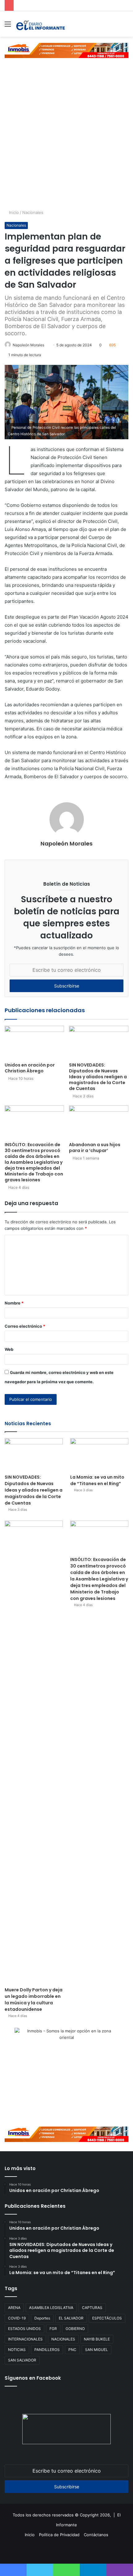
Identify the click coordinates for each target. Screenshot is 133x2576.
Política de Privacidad (59, 2535)
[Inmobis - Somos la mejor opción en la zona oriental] (66, 50)
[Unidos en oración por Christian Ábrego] (34, 1042)
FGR (53, 2329)
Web (9, 1349)
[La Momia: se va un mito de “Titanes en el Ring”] (99, 1455)
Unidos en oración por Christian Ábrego (30, 1068)
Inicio (13, 212)
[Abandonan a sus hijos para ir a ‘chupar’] (99, 1122)
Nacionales (33, 212)
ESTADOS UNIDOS (24, 2329)
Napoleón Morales (28, 345)
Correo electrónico (25, 1326)
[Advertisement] (66, 140)
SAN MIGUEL (97, 2350)
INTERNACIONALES (25, 2339)
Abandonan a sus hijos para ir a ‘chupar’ (95, 1148)
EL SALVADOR (71, 2318)
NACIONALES (63, 2339)
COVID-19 (17, 2318)
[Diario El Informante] (40, 24)
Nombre (14, 1303)
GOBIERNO (75, 2329)
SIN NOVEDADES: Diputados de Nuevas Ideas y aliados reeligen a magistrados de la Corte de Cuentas (98, 1077)
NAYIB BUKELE (97, 2339)
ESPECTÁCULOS (107, 2318)
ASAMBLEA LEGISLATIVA (51, 2308)
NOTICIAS (17, 2350)
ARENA (14, 2308)
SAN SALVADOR (22, 2360)
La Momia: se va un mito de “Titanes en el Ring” (97, 1480)
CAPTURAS (92, 2308)
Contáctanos (96, 2535)
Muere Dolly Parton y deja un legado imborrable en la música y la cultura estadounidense (34, 2000)
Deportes (42, 2318)
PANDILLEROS (47, 2350)
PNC (72, 2350)
